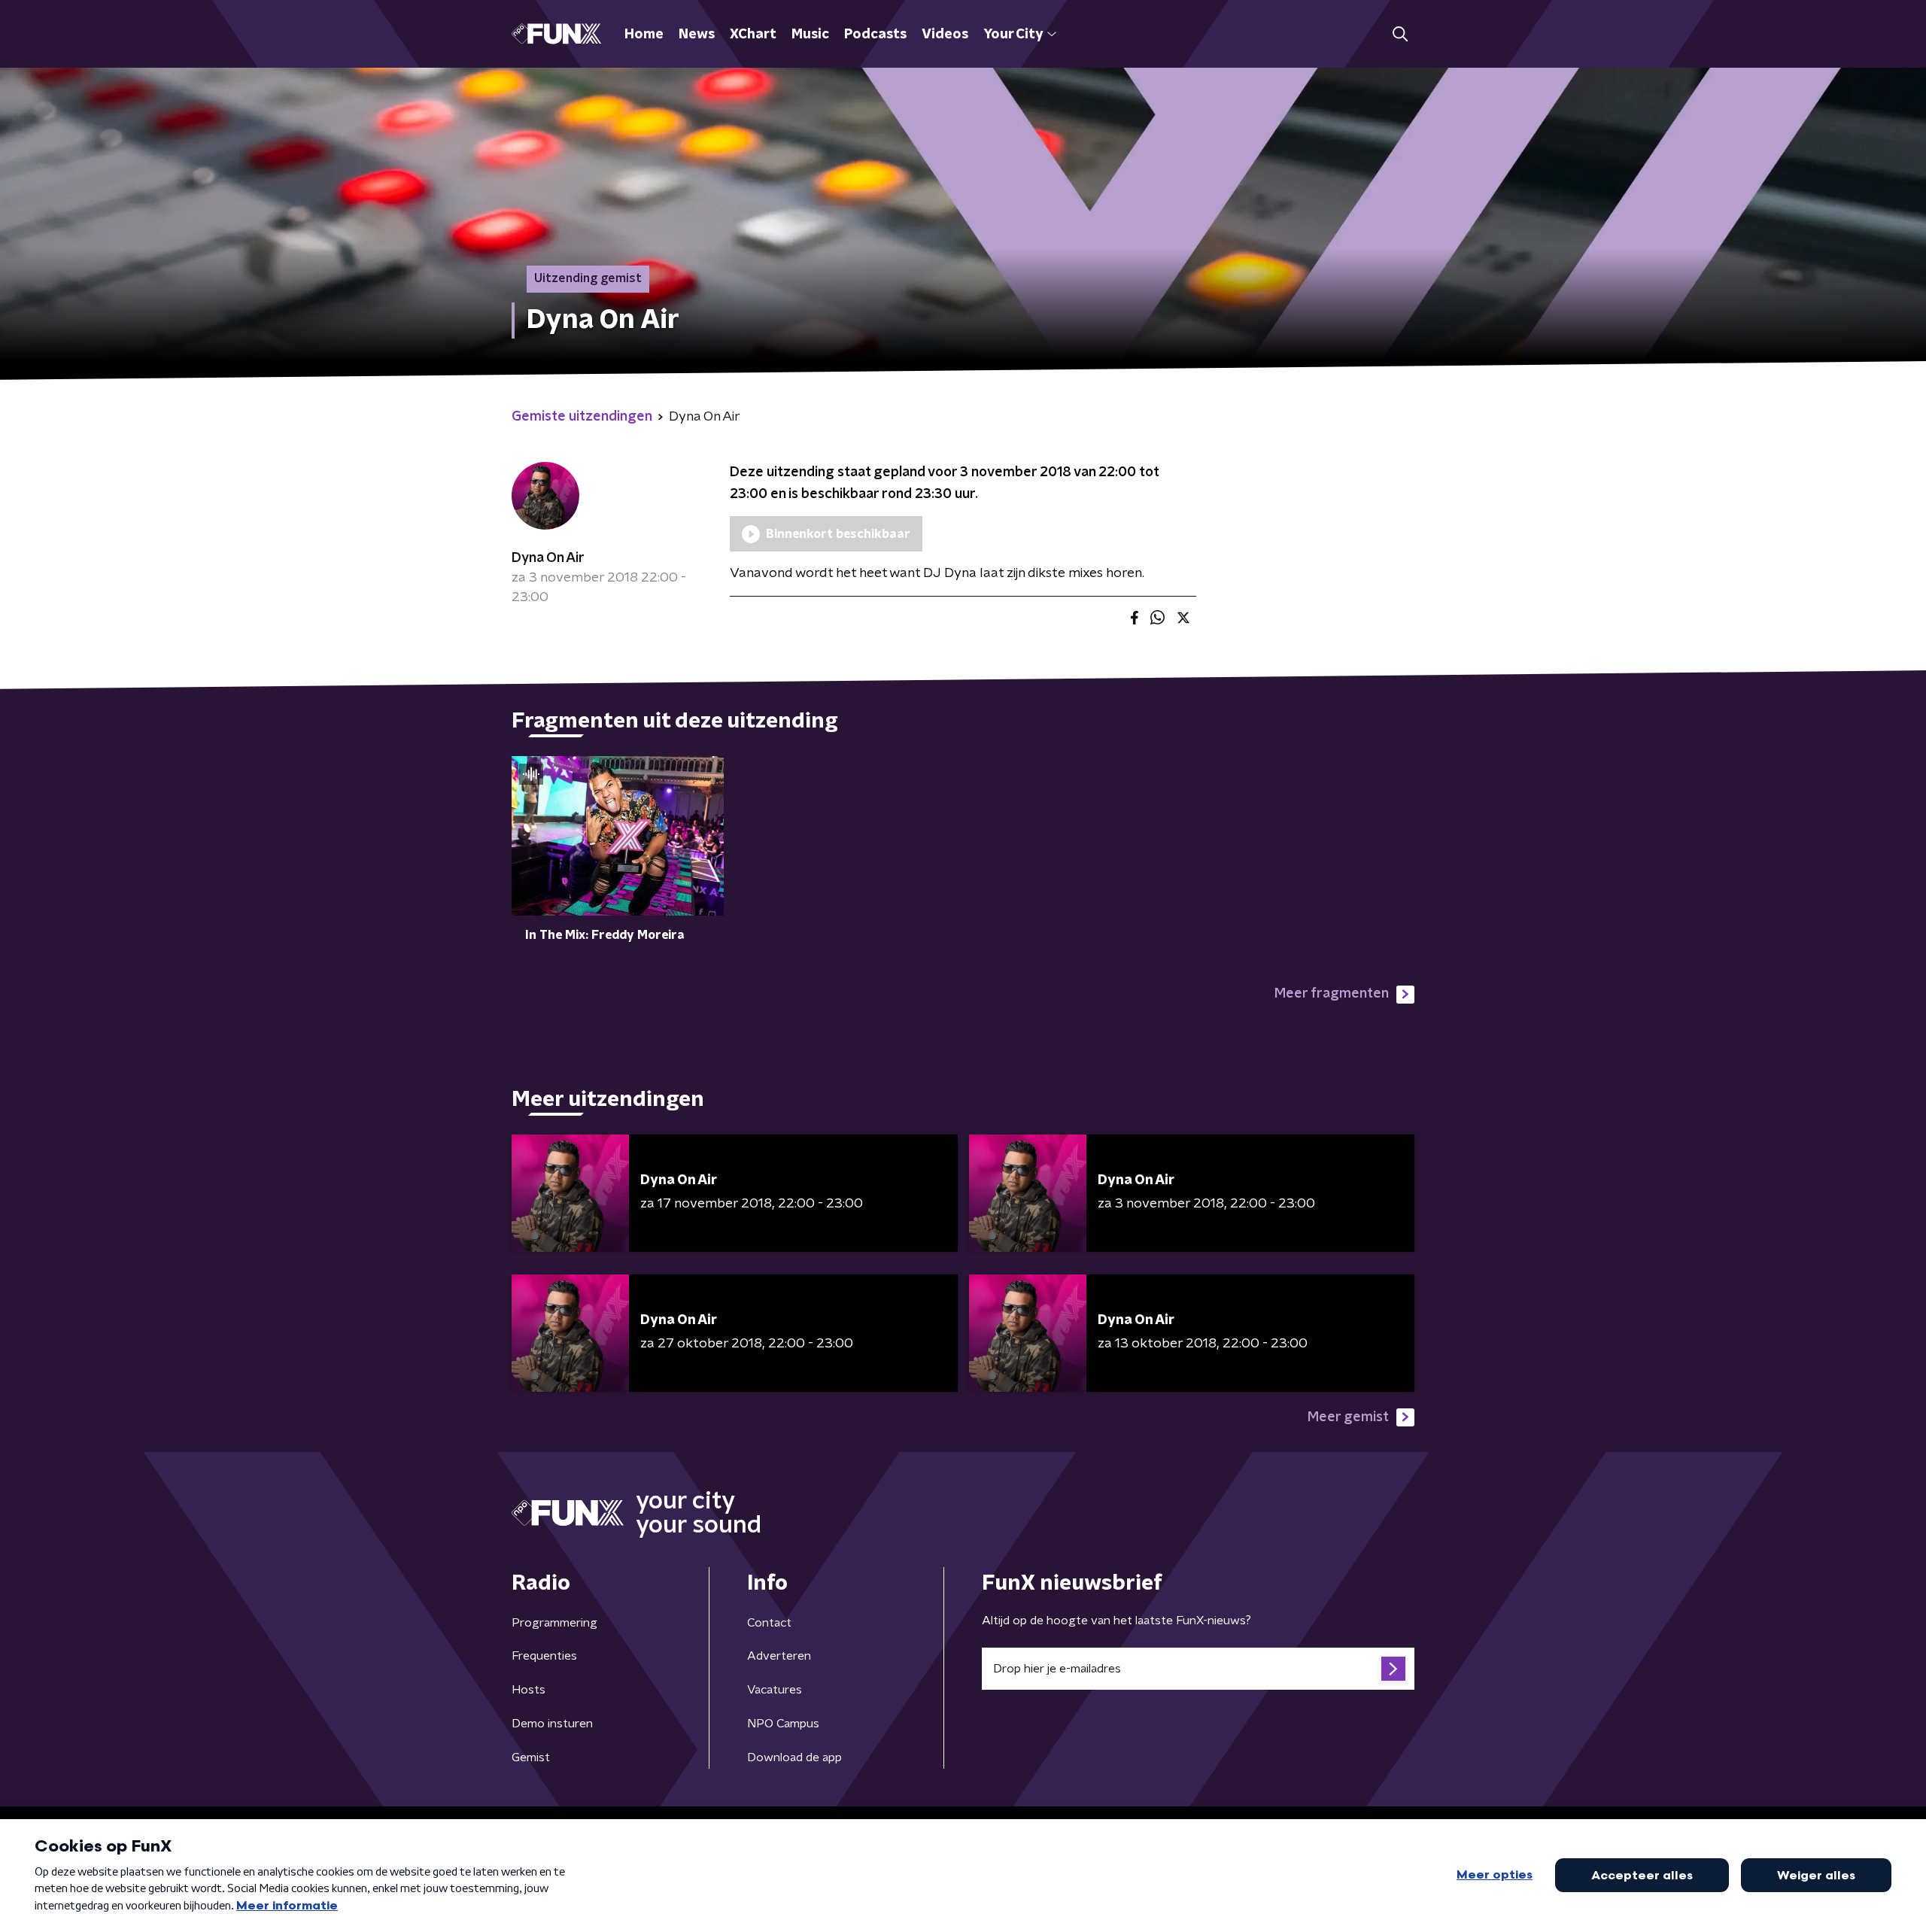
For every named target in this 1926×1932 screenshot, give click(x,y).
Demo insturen (552, 1724)
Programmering (554, 1623)
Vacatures (775, 1690)
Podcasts (875, 35)
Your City (1013, 35)
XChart (753, 35)
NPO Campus (783, 1724)
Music (810, 35)
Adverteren (779, 1656)
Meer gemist (1348, 1417)
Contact (769, 1623)
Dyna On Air (548, 558)
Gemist (531, 1757)
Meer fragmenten (1332, 994)
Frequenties (544, 1656)
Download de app (794, 1757)
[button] (1400, 34)
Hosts (529, 1690)
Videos (945, 35)
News (697, 35)
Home (644, 35)
